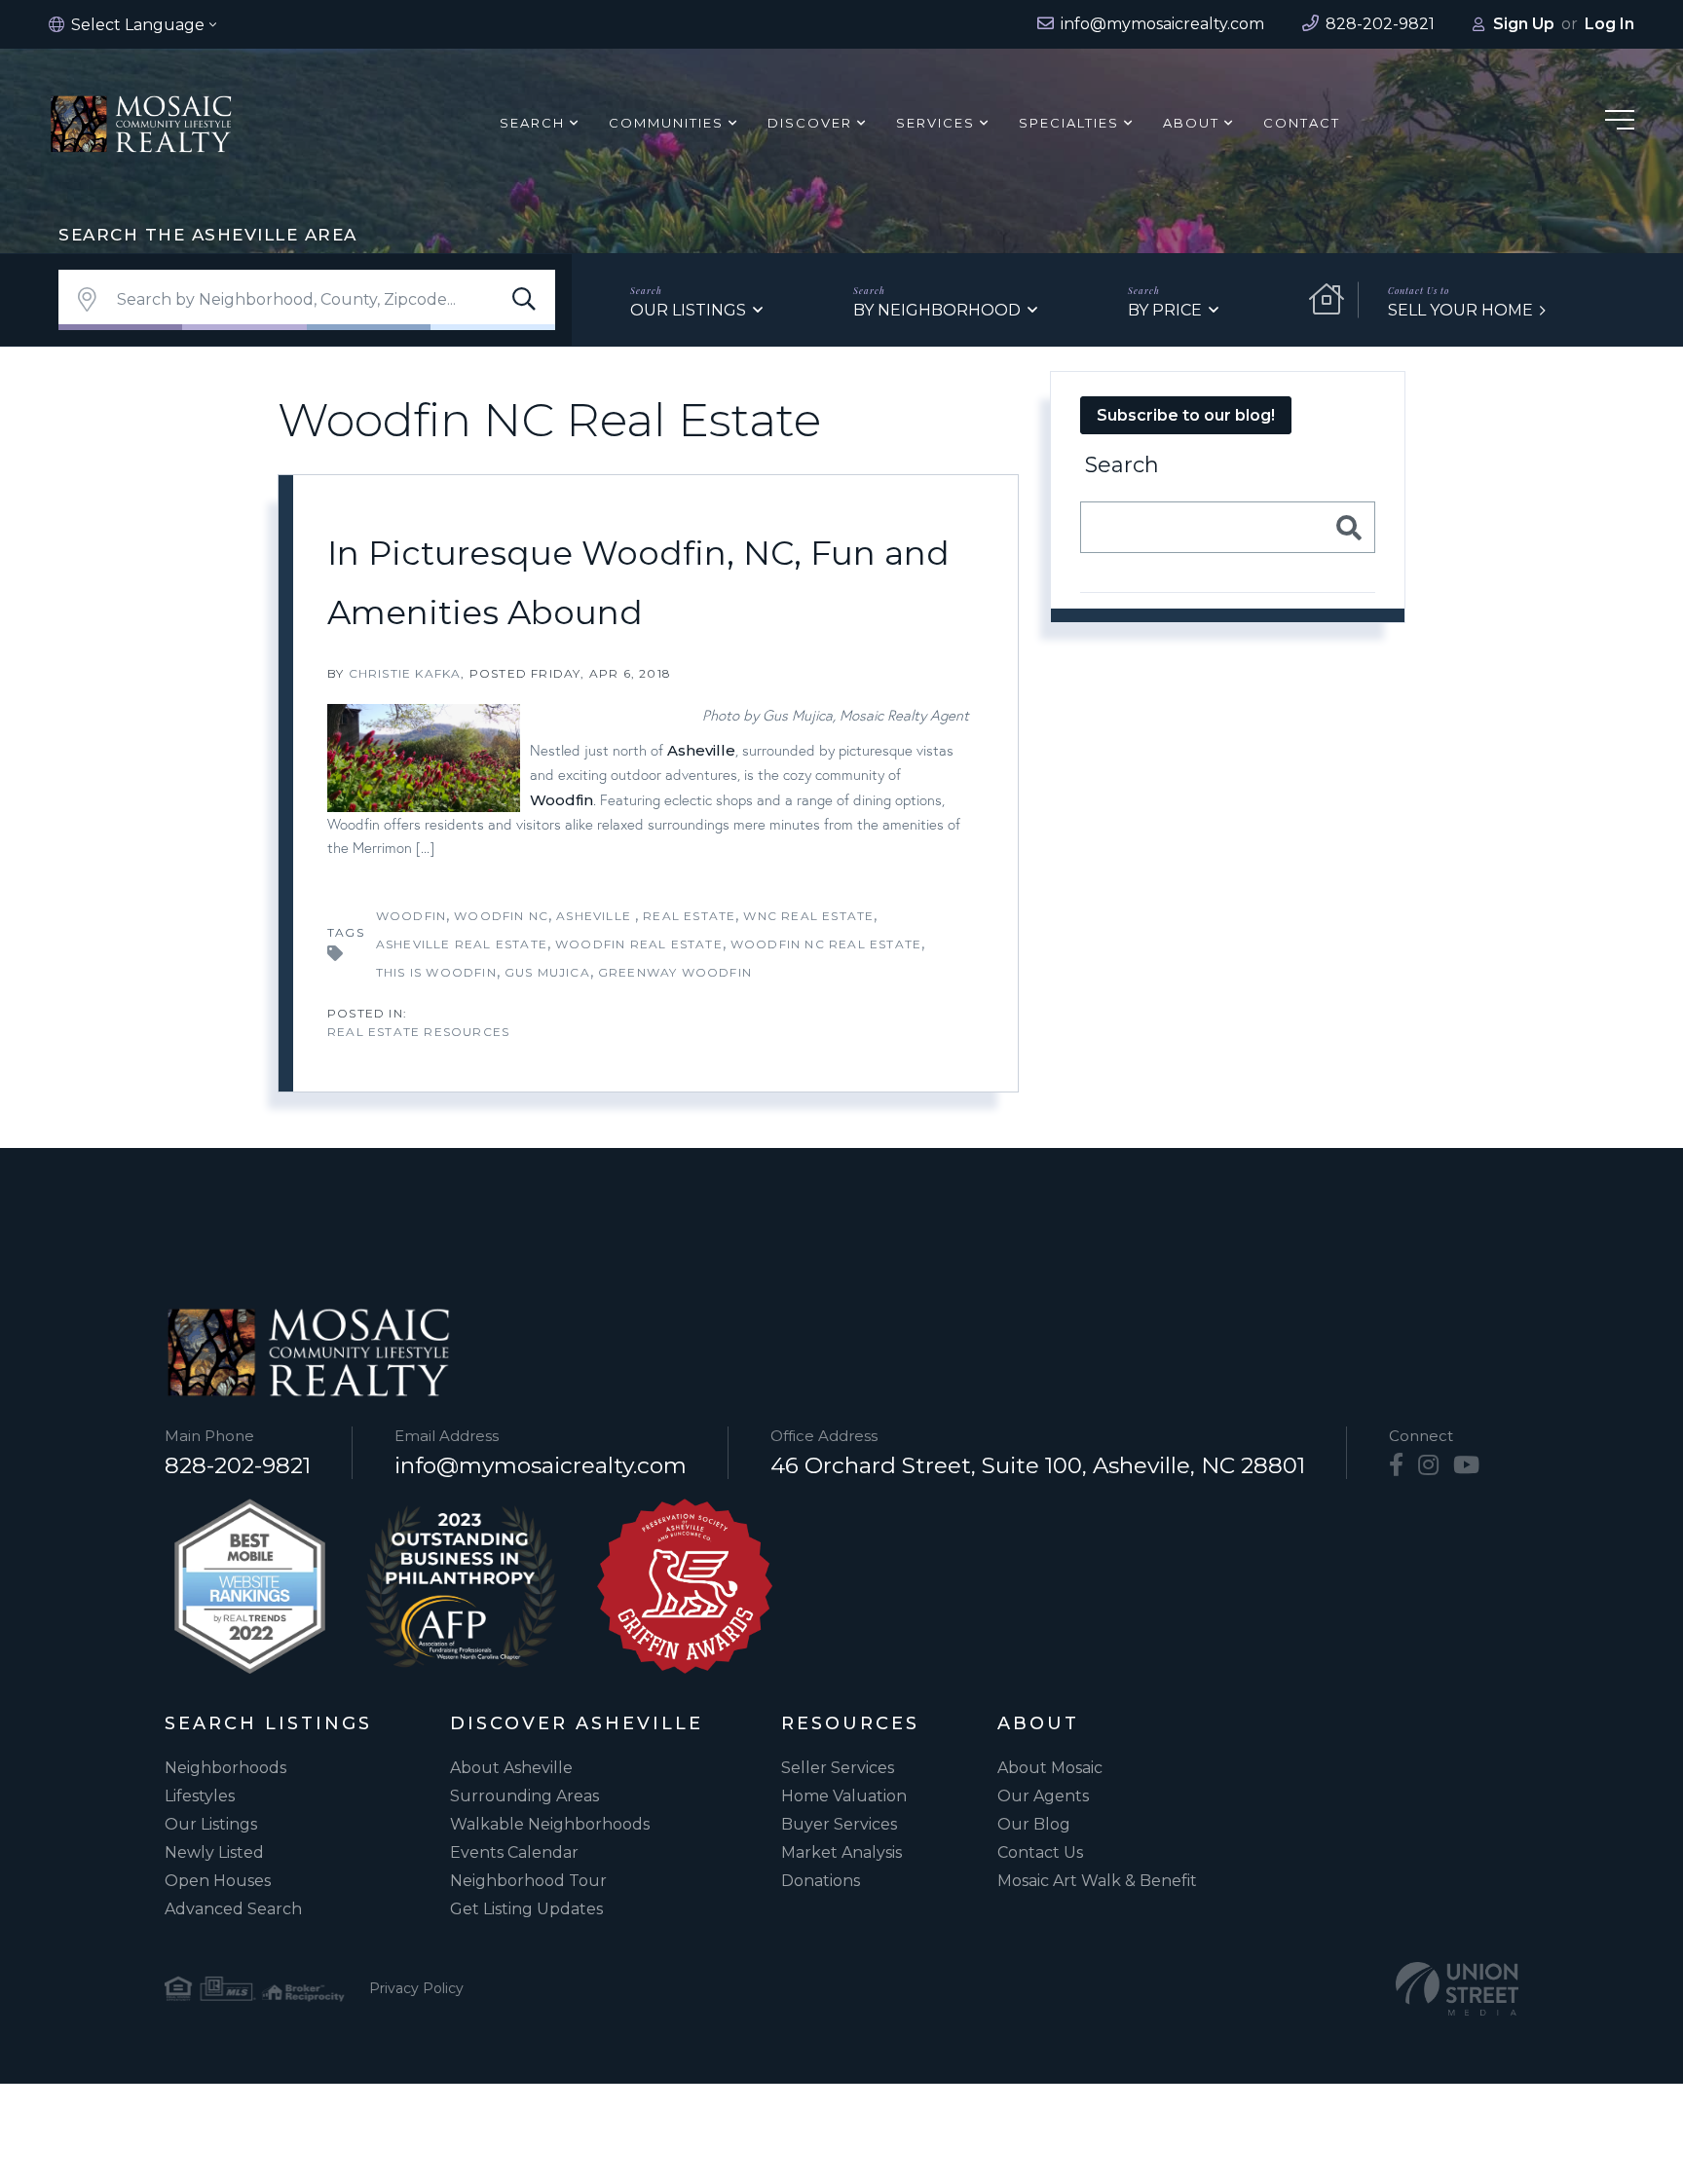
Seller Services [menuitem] (838, 1768)
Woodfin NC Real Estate (826, 944)
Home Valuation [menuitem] (844, 1796)
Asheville (701, 750)
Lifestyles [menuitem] (200, 1796)
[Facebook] (1396, 1465)
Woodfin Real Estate (639, 944)
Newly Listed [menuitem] (214, 1852)
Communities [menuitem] (666, 123)
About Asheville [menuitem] (511, 1768)
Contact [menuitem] (1302, 123)
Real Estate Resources (418, 1032)
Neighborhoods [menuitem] (225, 1768)
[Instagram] (1428, 1465)
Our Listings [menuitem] (211, 1824)
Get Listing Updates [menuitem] (526, 1909)
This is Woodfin (436, 972)
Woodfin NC (501, 916)
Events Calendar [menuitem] (514, 1852)
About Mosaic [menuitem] (1050, 1768)
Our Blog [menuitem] (1034, 1824)
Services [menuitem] (935, 123)
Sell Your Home (1460, 310)
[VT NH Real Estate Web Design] (1457, 1989)
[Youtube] (1466, 1465)
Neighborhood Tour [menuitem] (528, 1881)
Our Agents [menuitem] (1043, 1796)
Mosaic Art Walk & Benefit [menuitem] (1097, 1881)
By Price (1165, 310)
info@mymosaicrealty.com (541, 1465)
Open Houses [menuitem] (218, 1881)
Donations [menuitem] (821, 1881)
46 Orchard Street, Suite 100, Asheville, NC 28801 (1038, 1465)
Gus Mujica (547, 972)
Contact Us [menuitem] (1040, 1852)
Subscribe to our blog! (1186, 415)
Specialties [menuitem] (1069, 123)
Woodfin (561, 800)
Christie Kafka (405, 673)
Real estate (689, 916)
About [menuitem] (1191, 123)
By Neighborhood (937, 310)
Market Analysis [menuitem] (841, 1852)
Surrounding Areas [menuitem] (524, 1796)
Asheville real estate (462, 944)
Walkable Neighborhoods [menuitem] (550, 1824)
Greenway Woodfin (675, 972)
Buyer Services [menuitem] (839, 1824)
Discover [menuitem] (810, 123)
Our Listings (688, 310)
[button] (524, 300)
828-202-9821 (238, 1465)
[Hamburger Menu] (1620, 123)
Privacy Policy (416, 1988)
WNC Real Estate (808, 916)
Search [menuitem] (532, 123)
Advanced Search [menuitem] (233, 1909)
